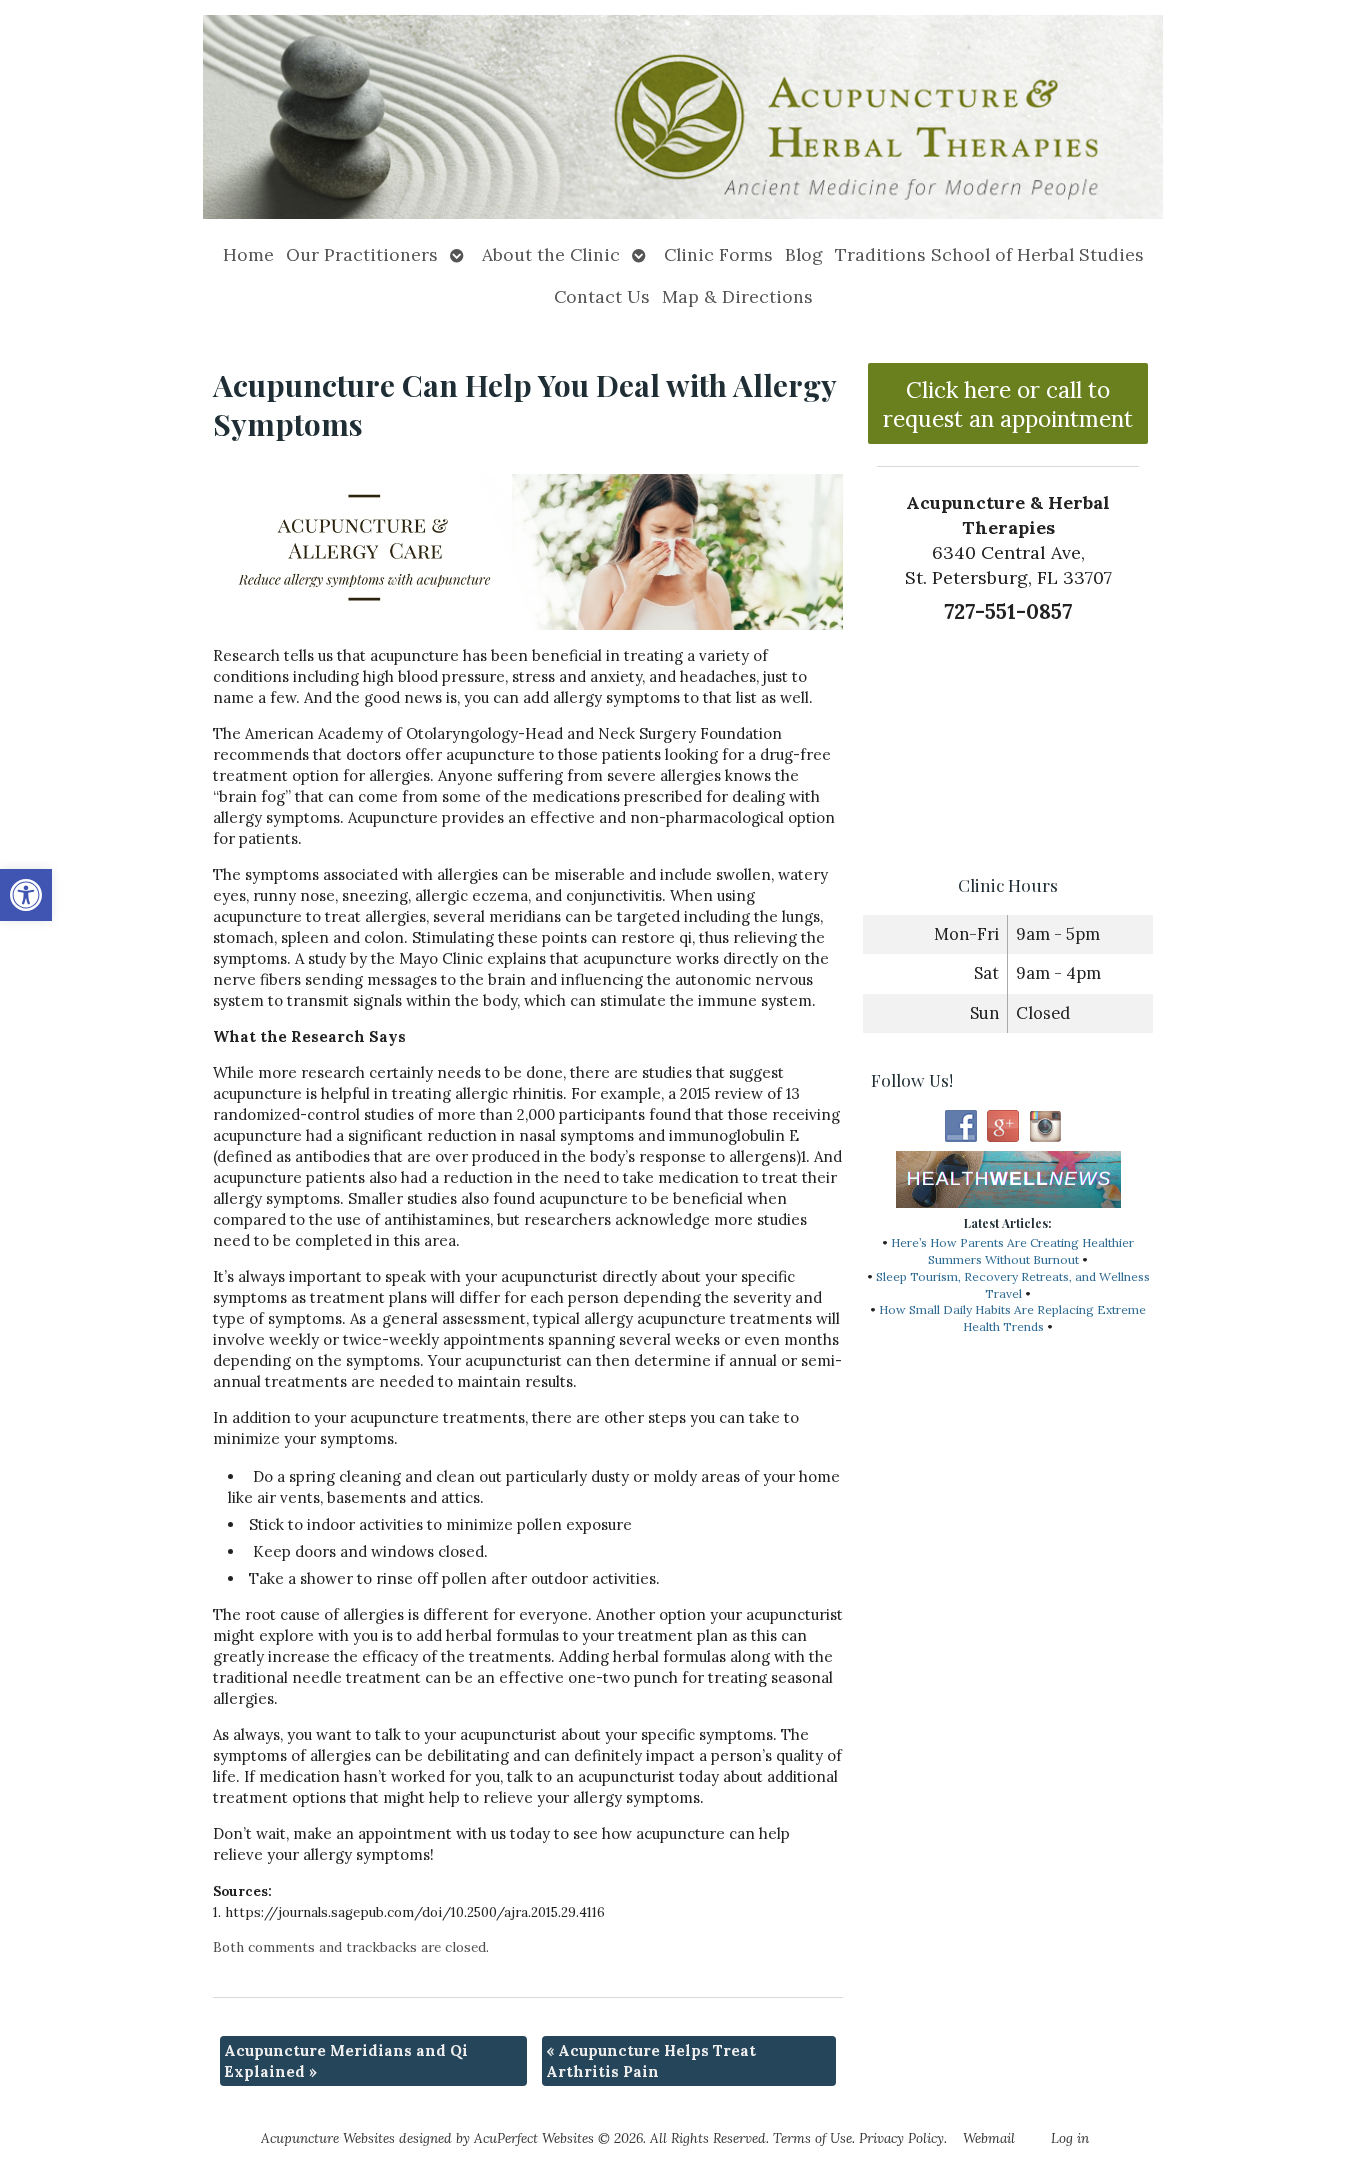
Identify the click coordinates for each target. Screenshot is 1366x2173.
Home (248, 254)
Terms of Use (812, 2138)
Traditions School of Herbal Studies (989, 254)
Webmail (989, 2138)
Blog (804, 254)
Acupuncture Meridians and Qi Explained (346, 2061)
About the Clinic (551, 254)
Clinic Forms (718, 254)
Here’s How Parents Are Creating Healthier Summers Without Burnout (1012, 1251)
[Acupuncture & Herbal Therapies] (683, 117)
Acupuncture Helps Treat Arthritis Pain (651, 2061)
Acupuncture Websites (328, 2138)
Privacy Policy (901, 2138)
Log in (1070, 2138)
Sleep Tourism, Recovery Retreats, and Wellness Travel (1013, 1285)
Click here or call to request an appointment (1008, 404)
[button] (26, 895)
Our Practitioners (362, 254)
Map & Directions (737, 296)
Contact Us (602, 296)
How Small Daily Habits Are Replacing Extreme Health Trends (1012, 1318)
